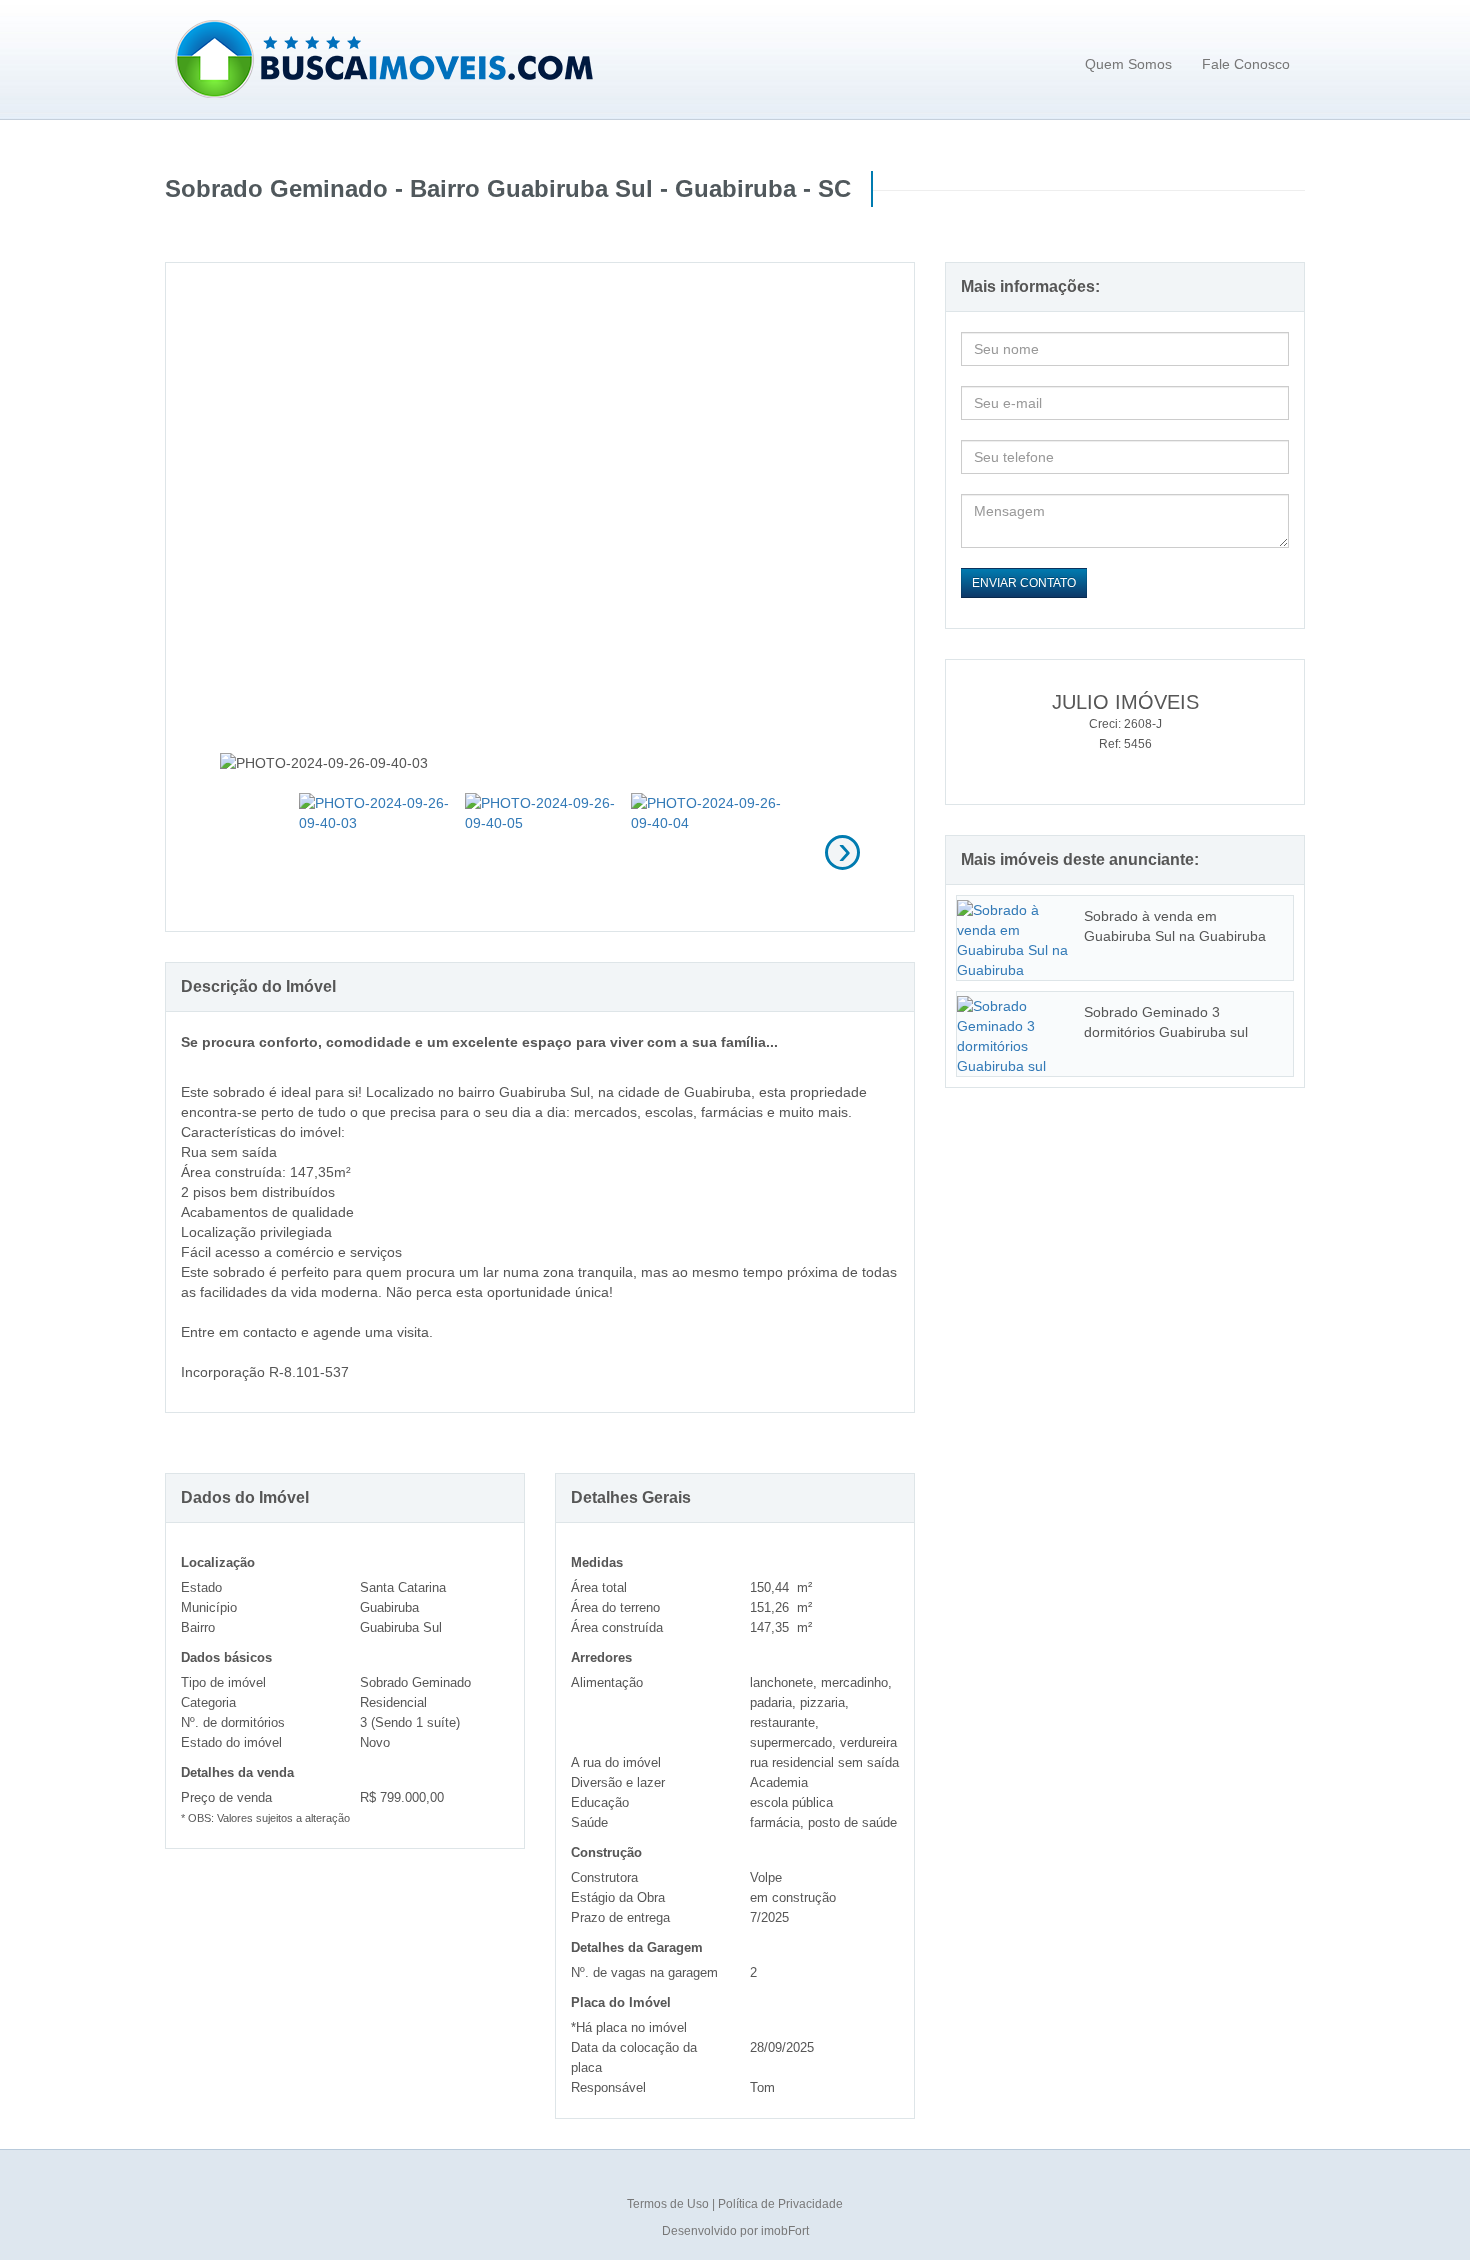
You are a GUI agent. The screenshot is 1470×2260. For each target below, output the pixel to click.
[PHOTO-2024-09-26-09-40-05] (540, 849)
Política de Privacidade (780, 2204)
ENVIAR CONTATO (1024, 583)
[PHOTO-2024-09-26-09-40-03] (374, 849)
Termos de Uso (669, 2204)
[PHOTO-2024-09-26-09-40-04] (706, 849)
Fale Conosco (1246, 64)
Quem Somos (1128, 64)
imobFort (785, 2231)
